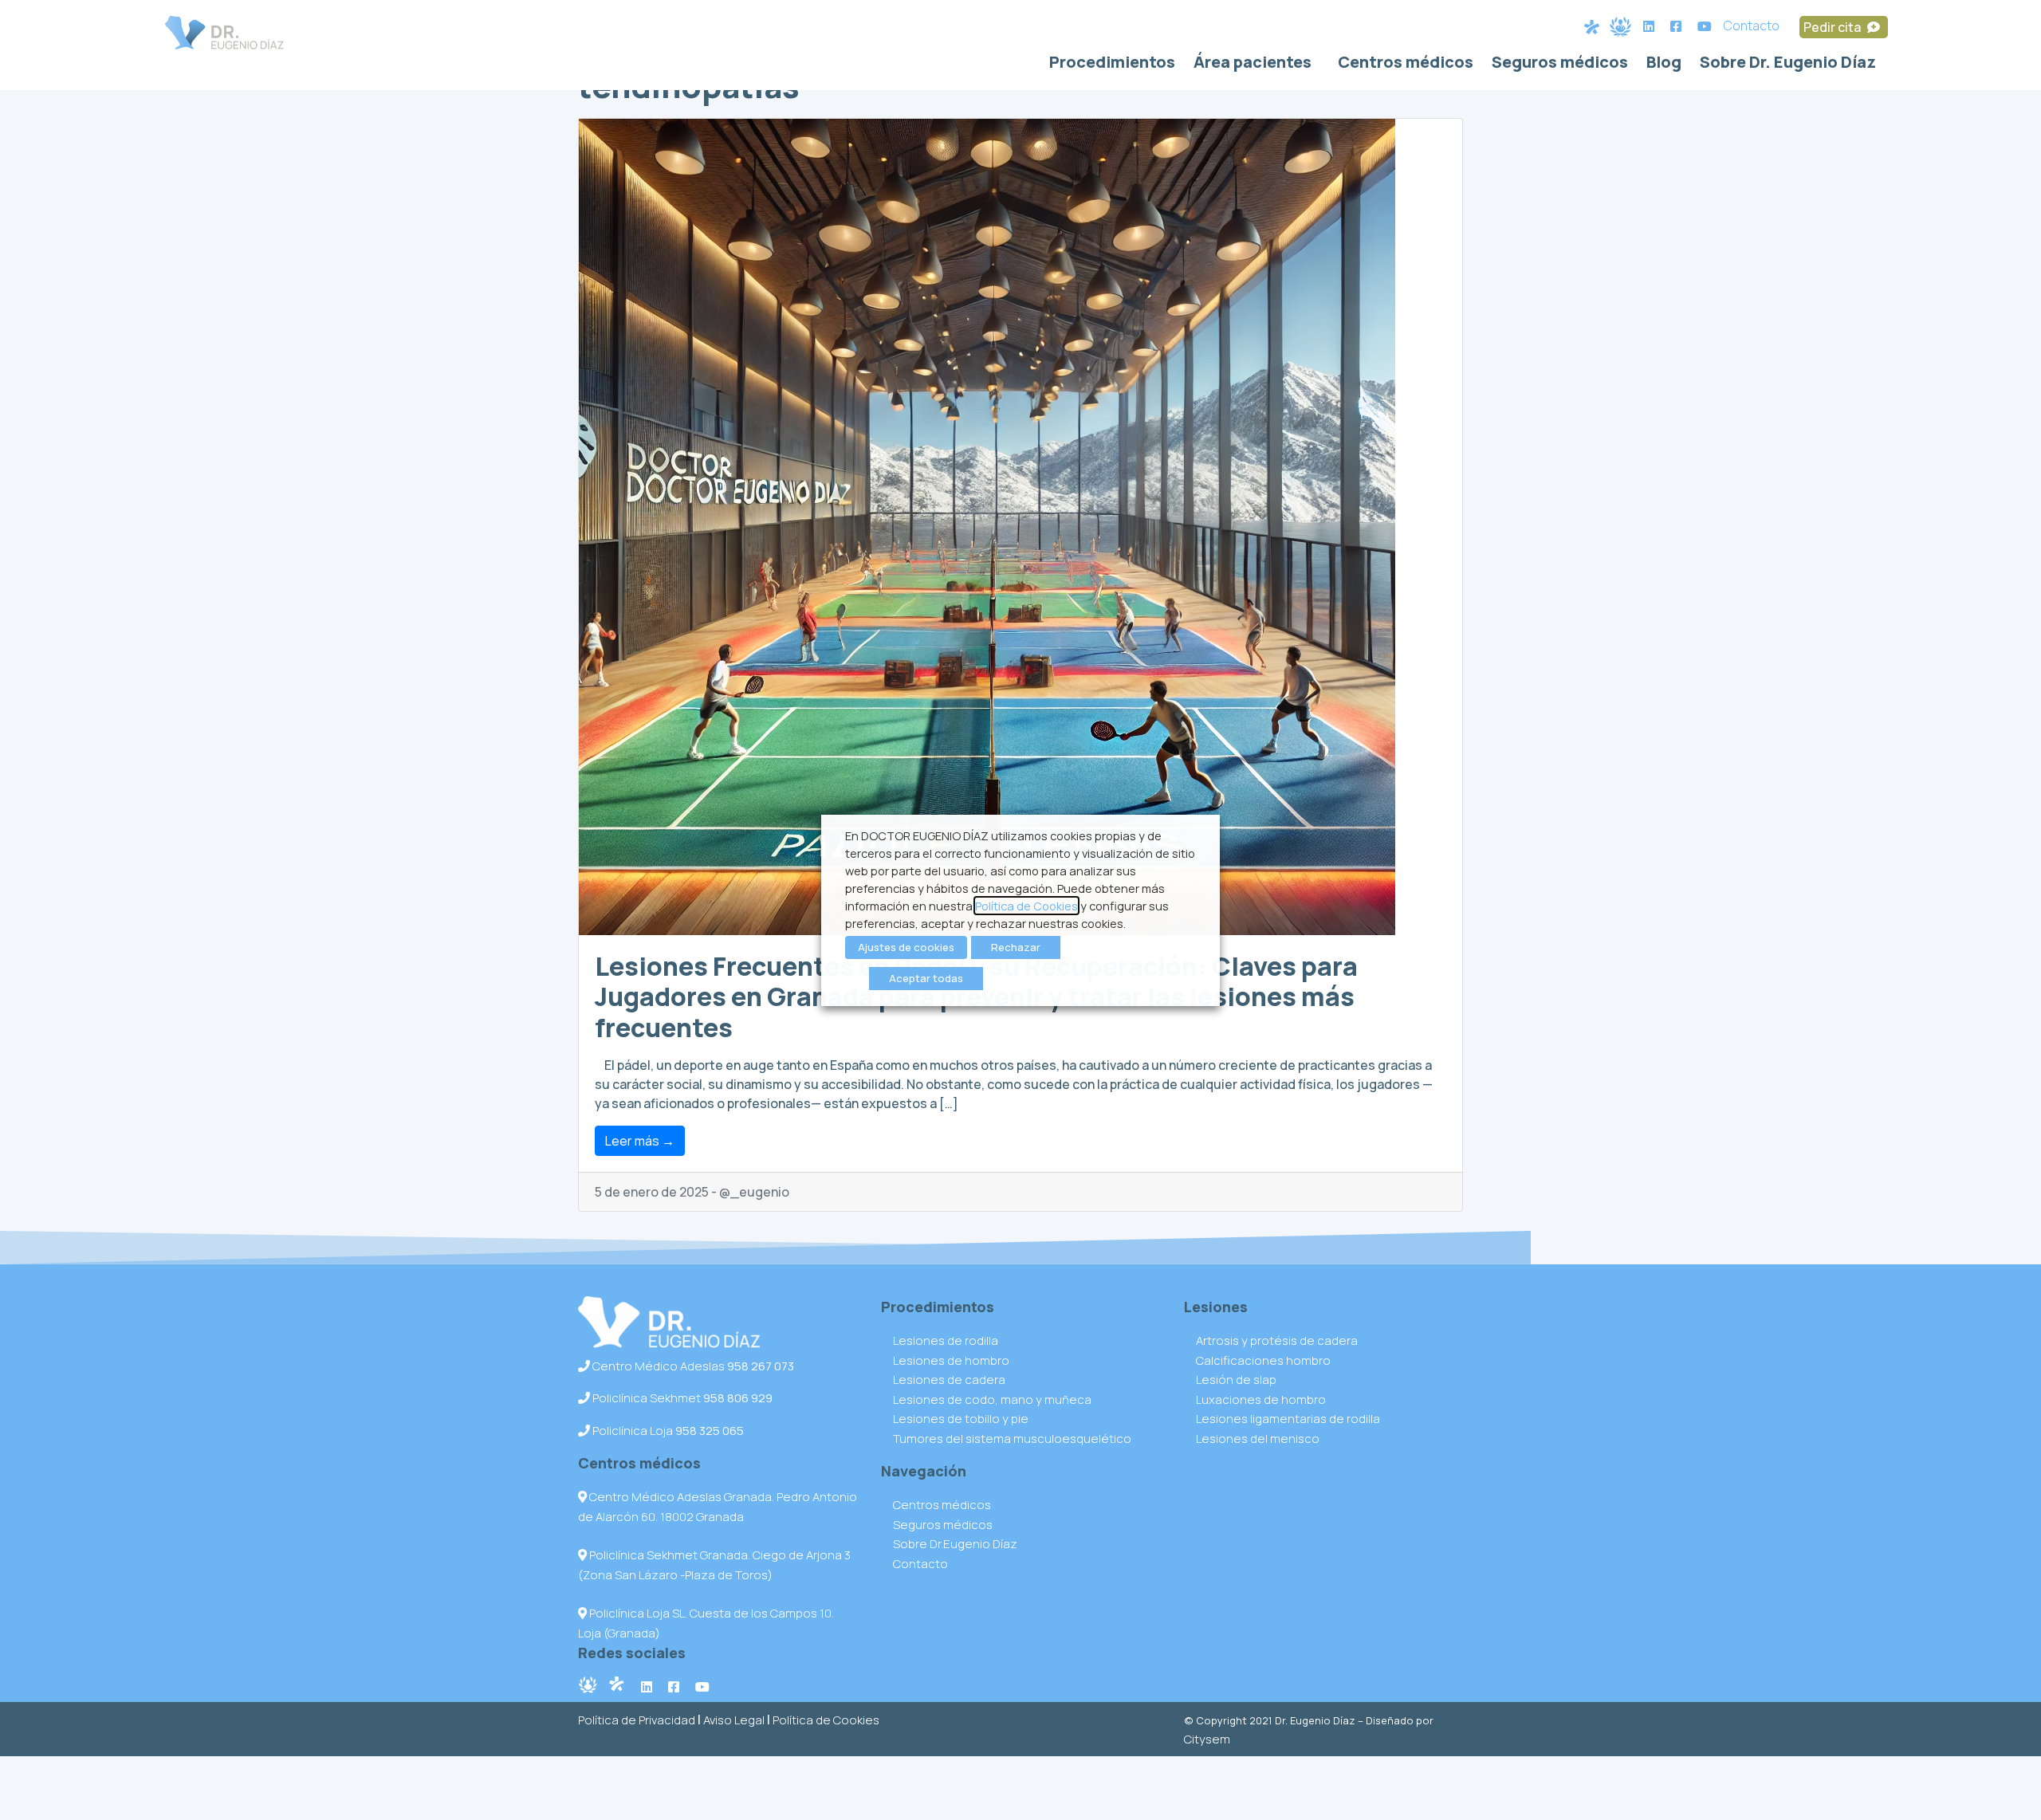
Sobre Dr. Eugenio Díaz (1788, 62)
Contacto (1752, 26)
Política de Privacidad (637, 1720)
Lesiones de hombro (951, 1360)
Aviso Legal (734, 1720)
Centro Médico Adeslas (692, 1366)
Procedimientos (1112, 62)
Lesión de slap (1236, 1380)
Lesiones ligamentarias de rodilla (1288, 1419)
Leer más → (640, 1141)
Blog (1664, 62)
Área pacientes (1253, 62)
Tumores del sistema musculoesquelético (1012, 1439)
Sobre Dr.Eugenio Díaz (955, 1544)
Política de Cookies (826, 1720)
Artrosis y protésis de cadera (1277, 1340)
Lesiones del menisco (1258, 1439)
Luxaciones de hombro (1261, 1399)
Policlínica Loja (667, 1431)
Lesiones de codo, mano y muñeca (992, 1399)
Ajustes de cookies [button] (906, 947)
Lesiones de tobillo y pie (961, 1419)
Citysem (1207, 1739)
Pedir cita (1833, 27)
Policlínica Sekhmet (681, 1398)
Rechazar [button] (1016, 947)
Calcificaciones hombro (1263, 1360)
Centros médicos (1406, 62)
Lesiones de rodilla (946, 1340)
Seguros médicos (1560, 62)
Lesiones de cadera (949, 1380)
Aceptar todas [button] (926, 978)
